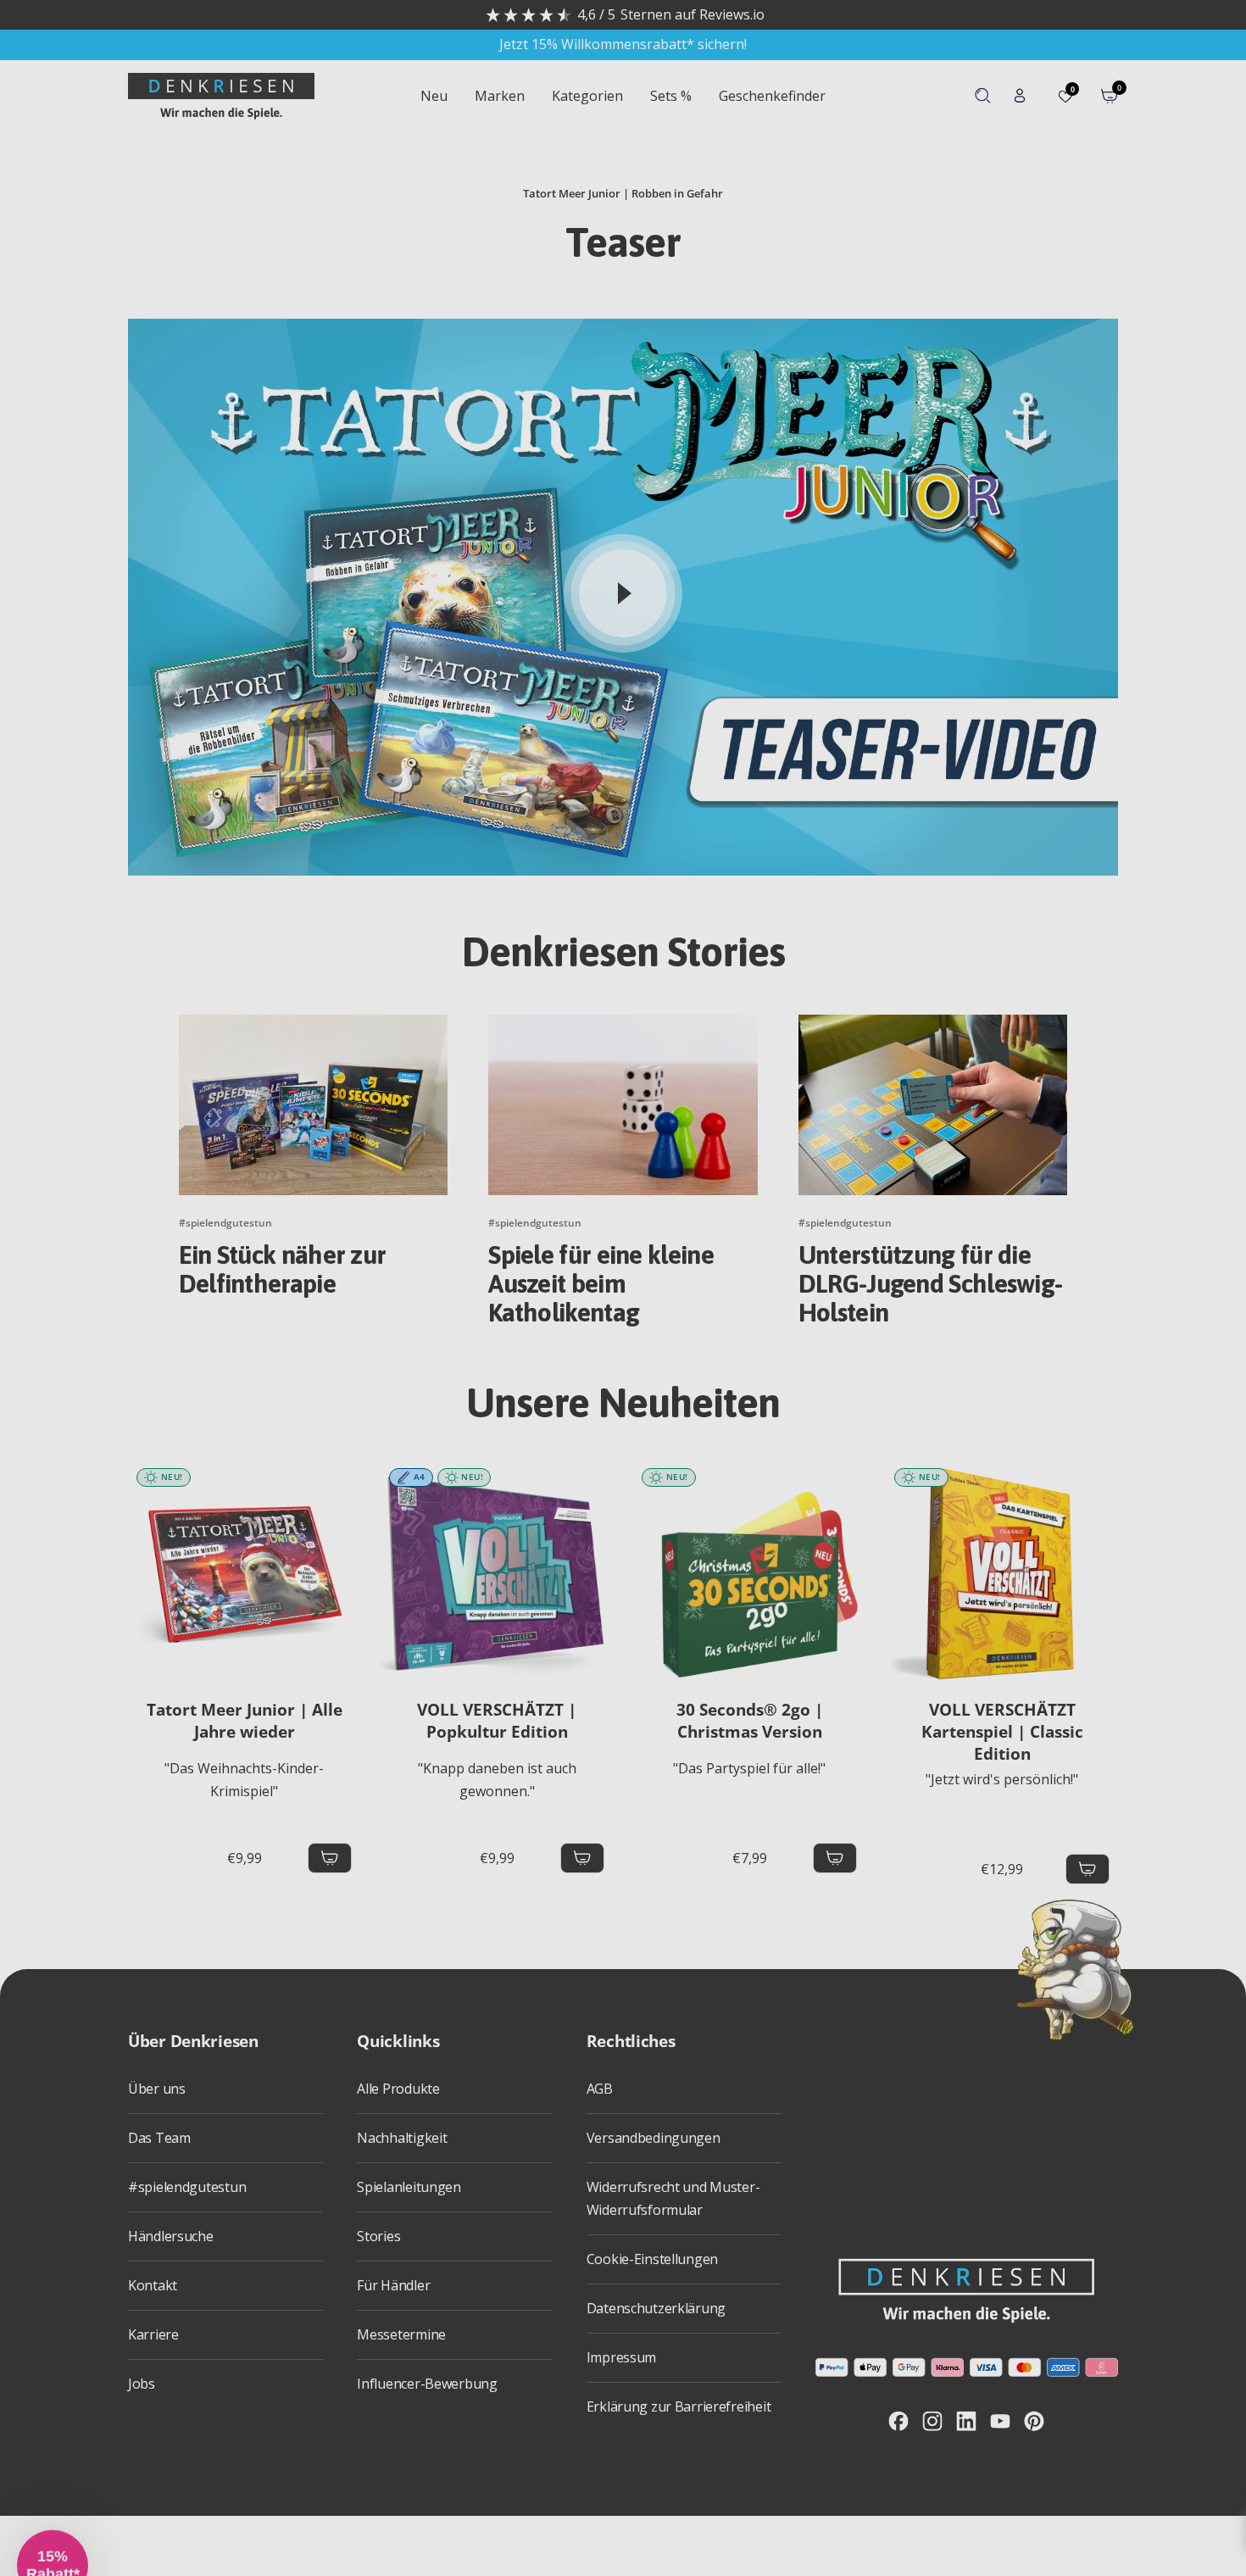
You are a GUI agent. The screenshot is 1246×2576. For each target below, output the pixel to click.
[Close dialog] (940, 1148)
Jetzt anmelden (510, 1401)
